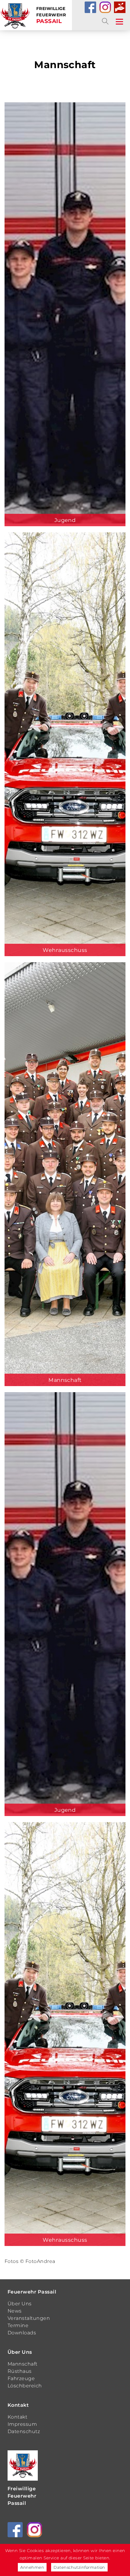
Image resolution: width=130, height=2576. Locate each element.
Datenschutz (24, 2431)
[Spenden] (120, 7)
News (15, 2311)
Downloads (22, 2333)
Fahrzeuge (21, 2378)
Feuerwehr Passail (32, 2292)
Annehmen (32, 2567)
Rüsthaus (20, 2371)
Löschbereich (25, 2386)
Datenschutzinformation (79, 2567)
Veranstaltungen (29, 2318)
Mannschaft (23, 2364)
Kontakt (18, 2405)
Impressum (22, 2424)
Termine (18, 2325)
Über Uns (20, 2304)
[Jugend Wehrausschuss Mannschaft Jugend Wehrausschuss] (65, 1177)
